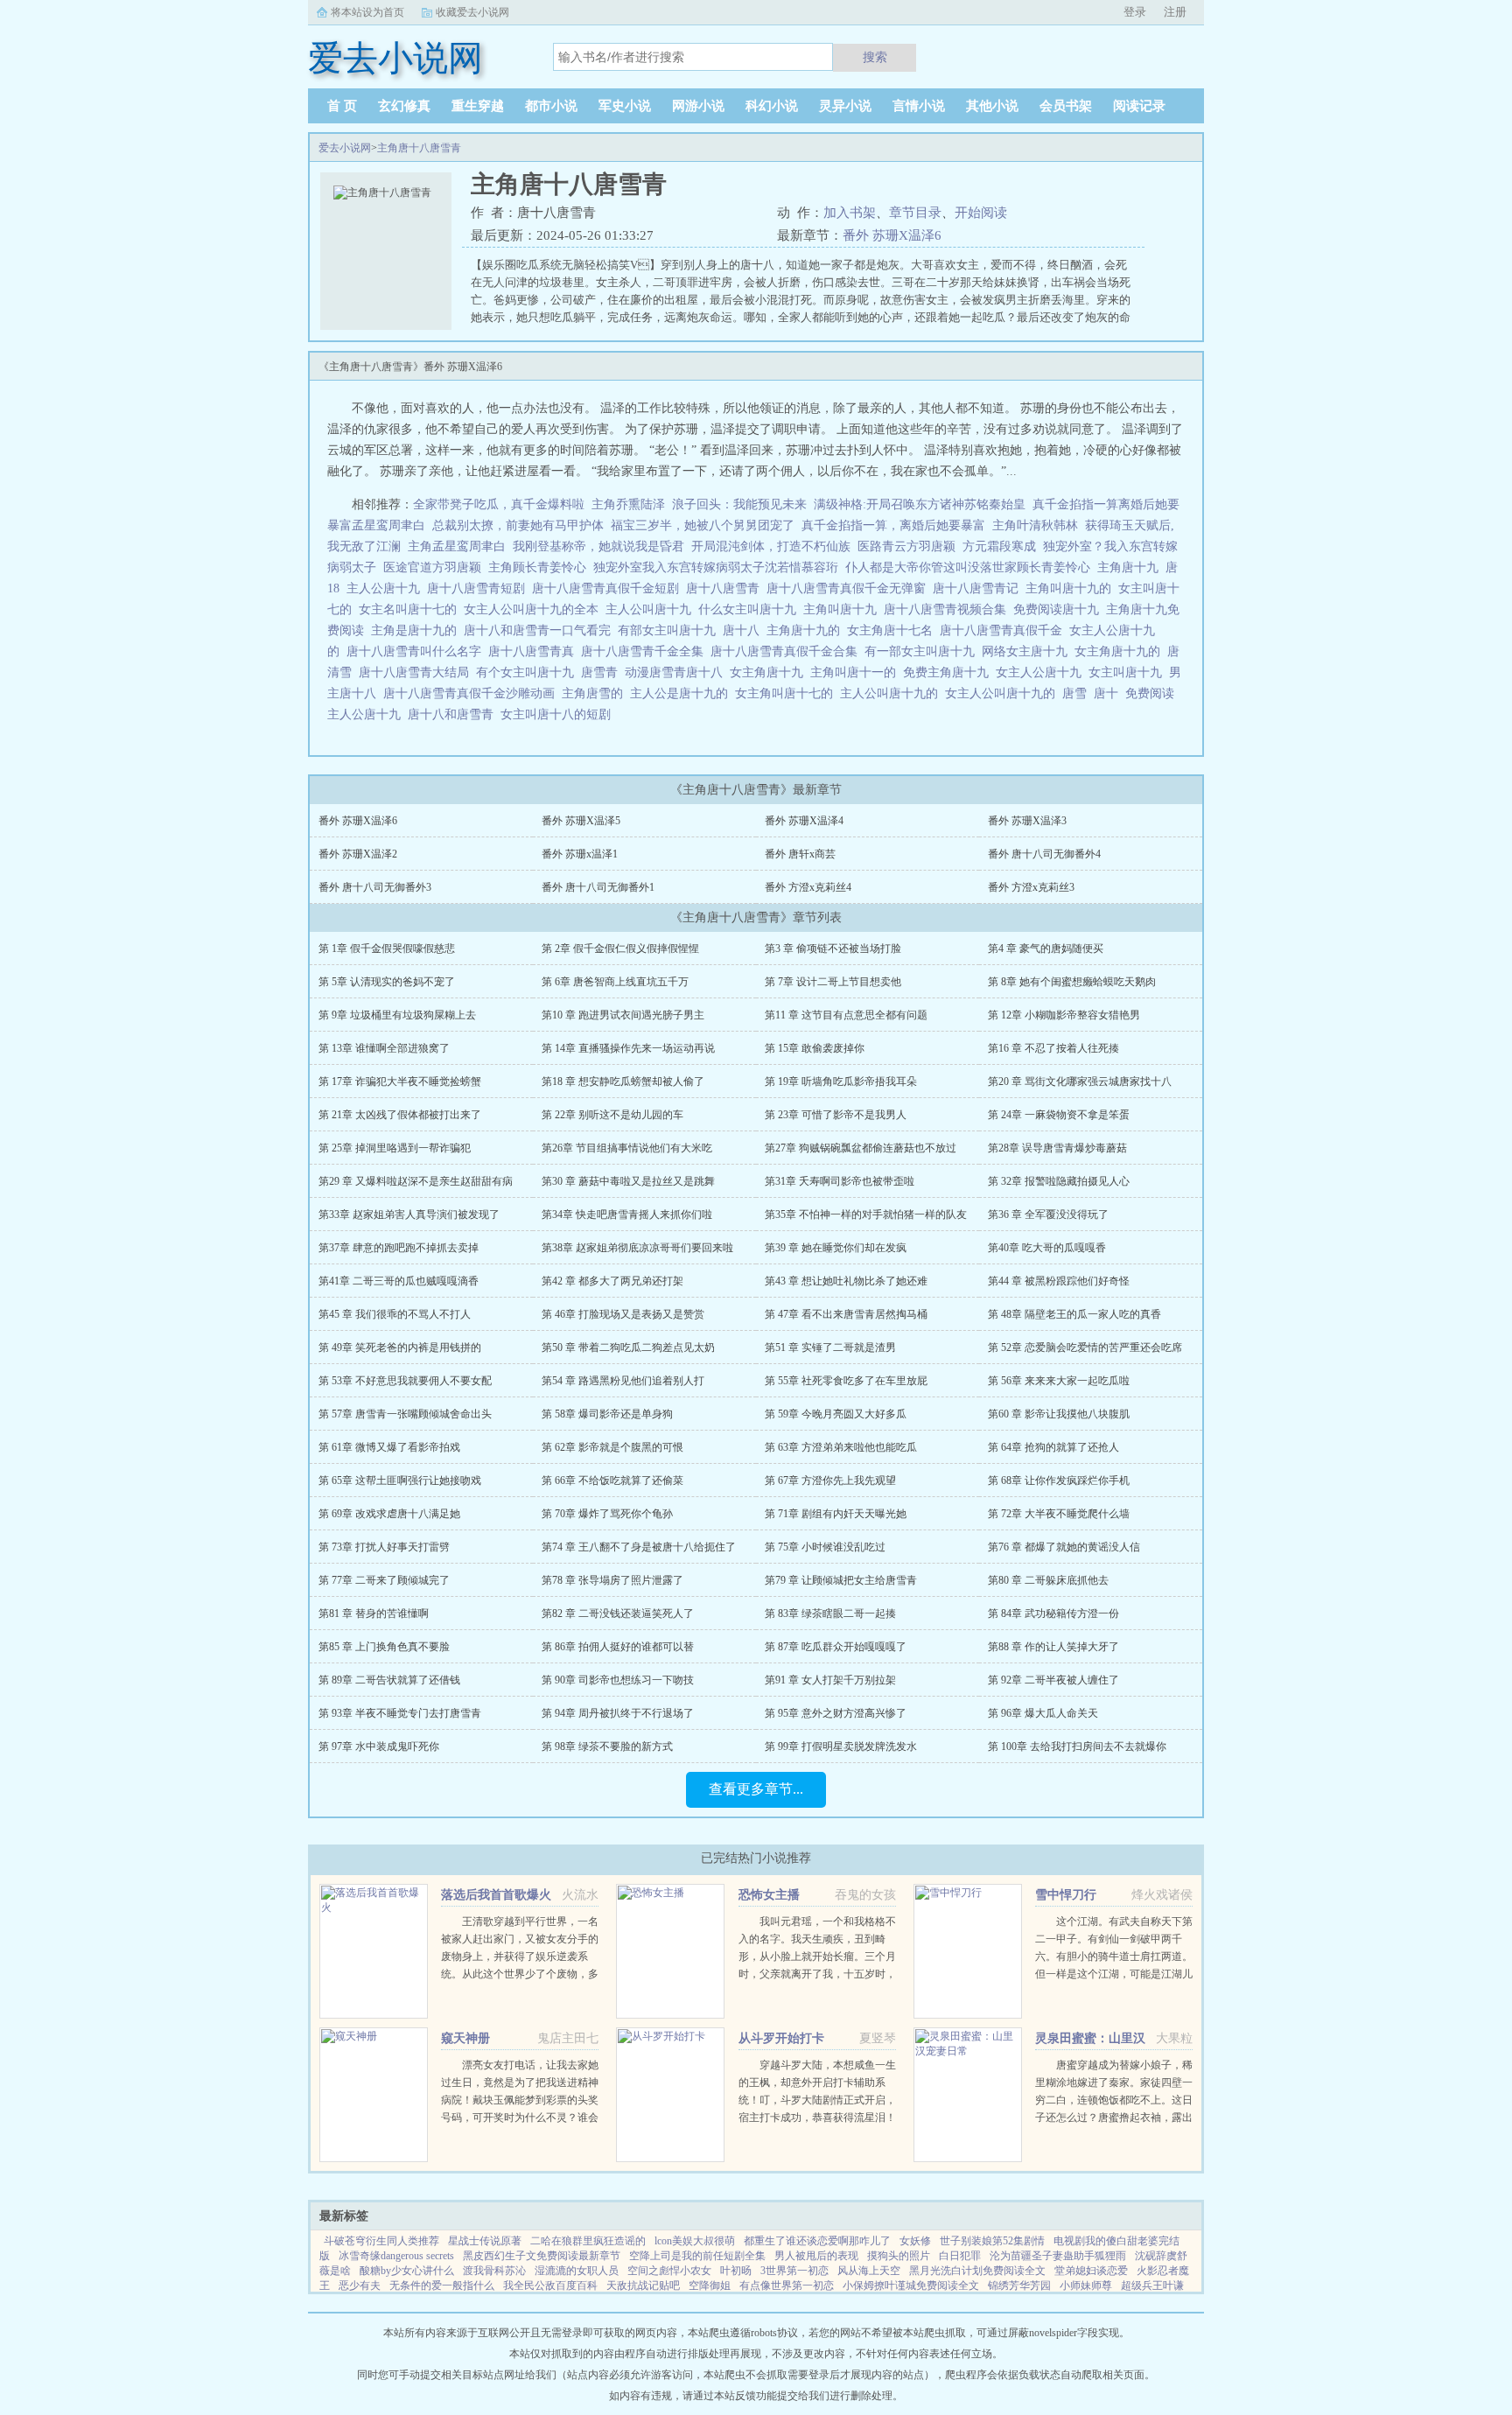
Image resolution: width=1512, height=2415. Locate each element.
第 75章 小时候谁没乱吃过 (825, 1547)
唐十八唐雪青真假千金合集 (787, 651)
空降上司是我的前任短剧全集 (697, 2256)
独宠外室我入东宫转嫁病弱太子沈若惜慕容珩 (716, 567)
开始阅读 (981, 213)
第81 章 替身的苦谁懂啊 (374, 1613)
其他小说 (992, 106)
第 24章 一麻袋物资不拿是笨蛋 (1059, 1115)
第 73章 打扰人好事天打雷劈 (384, 1547)
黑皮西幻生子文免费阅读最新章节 (542, 2256)
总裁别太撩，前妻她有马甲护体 (518, 525)
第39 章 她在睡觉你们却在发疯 (836, 1248)
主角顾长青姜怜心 (537, 567)
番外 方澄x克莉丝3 (1031, 887)
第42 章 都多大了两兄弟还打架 (612, 1281)
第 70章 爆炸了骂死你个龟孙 (607, 1514)
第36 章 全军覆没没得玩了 (1048, 1214)
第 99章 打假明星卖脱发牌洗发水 (841, 1746)
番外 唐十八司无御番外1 (598, 887)
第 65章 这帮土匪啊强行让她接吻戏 (400, 1480)
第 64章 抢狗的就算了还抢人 (1053, 1447)
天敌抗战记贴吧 (643, 2285)
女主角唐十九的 (1121, 651)
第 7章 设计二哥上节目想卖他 (833, 982)
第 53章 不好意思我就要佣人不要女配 (405, 1381)
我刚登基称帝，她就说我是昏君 (598, 546)
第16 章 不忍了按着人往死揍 (1053, 1048)
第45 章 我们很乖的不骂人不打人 (395, 1314)
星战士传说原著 (485, 2241)
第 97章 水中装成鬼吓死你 (379, 1746)
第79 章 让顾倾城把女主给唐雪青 (841, 1580)
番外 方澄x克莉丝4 (808, 887)
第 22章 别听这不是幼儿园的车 (612, 1115)
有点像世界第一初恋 (787, 2285)
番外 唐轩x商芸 (800, 854)
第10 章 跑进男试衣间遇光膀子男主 (623, 1015)
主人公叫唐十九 (652, 609)
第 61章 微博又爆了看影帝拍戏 (389, 1447)
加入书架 (850, 213)
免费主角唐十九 (949, 672)
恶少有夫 (360, 2285)
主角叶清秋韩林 (1035, 525)
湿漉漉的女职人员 (577, 2271)
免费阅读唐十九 (1060, 609)
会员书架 (1066, 106)
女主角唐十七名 (893, 630)
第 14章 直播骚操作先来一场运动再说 (628, 1048)
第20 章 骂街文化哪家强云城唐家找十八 (1080, 1081)
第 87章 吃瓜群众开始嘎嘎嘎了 (836, 1647)
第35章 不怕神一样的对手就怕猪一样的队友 (866, 1214)
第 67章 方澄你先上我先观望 (830, 1480)
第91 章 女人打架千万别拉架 (830, 1680)
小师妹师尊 (1086, 2285)
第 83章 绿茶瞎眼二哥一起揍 (830, 1613)
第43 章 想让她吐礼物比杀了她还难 (846, 1281)
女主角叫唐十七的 (787, 693)
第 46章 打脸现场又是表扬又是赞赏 (623, 1314)
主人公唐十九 (387, 588)
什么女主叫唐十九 (751, 609)
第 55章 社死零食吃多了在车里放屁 (846, 1381)
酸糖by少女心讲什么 (407, 2271)
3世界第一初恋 (794, 2271)
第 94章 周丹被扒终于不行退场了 (618, 1713)
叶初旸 (736, 2271)
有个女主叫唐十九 (528, 672)
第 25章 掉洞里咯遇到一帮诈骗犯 (395, 1148)
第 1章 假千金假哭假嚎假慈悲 (387, 948)
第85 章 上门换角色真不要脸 (384, 1647)
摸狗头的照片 (899, 2256)
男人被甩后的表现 (816, 2256)
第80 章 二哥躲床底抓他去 (1048, 1580)
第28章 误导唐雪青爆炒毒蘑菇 (1057, 1148)
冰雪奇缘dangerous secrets (396, 2256)
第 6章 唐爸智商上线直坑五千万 (615, 982)
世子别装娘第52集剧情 (992, 2241)
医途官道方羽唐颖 (432, 567)
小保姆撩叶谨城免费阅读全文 (911, 2285)
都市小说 (551, 106)
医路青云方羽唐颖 (906, 546)
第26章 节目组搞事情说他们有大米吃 (627, 1148)
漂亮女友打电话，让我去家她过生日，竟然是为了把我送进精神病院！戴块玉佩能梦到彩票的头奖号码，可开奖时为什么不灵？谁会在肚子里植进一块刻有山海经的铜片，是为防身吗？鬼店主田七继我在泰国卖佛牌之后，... (520, 2117)
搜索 (875, 57)
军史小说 (625, 106)
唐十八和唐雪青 (454, 714)
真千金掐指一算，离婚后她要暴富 (893, 525)
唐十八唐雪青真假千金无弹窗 (850, 588)
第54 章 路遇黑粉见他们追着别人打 (623, 1381)
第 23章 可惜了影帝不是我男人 (836, 1115)
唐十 (1109, 693)
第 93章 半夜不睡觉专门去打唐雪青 (400, 1713)
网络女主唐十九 (1028, 651)
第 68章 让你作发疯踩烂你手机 (1059, 1480)
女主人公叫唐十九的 (1004, 693)
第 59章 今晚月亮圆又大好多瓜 (836, 1414)
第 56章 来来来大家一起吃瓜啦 (1059, 1381)
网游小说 (698, 106)
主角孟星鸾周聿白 (457, 546)
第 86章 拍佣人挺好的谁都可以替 (618, 1647)
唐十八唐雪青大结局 (417, 672)
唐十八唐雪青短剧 (479, 588)
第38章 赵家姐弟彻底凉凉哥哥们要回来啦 (637, 1248)
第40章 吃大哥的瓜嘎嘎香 (1047, 1248)
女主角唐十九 (770, 672)
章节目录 (915, 213)
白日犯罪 (960, 2256)
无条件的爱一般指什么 (442, 2285)
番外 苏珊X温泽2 (358, 854)
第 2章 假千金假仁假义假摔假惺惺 (620, 948)
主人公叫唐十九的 (892, 693)
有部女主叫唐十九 (670, 630)
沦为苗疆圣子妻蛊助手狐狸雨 (1058, 2256)
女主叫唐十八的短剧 (559, 714)
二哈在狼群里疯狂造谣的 (588, 2241)
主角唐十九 (1131, 567)
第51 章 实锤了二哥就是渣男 (830, 1347)
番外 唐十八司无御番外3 (375, 887)
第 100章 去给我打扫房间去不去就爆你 (1077, 1746)
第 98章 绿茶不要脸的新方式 (607, 1746)
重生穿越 (478, 106)
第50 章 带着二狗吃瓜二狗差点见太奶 (628, 1347)
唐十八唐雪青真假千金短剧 (609, 588)
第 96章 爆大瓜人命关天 (1043, 1713)
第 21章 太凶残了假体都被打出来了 (400, 1115)
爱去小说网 (345, 148)
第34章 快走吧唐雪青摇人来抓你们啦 (627, 1214)
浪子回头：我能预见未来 (739, 504)
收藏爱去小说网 (472, 12)
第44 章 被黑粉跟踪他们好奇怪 (1059, 1281)
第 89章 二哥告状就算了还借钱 (389, 1680)
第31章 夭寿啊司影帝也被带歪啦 (840, 1181)
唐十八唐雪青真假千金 (1004, 630)
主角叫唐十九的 (1072, 588)
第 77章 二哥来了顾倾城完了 (384, 1580)
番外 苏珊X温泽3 (1027, 821)
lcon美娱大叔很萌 (695, 2241)
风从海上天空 (869, 2271)
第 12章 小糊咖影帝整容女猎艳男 (1064, 1015)
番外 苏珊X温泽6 (892, 235)
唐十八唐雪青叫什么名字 (417, 651)
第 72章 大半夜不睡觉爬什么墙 (1059, 1514)
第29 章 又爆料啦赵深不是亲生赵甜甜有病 (416, 1181)
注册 (1175, 12)
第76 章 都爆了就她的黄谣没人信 (1064, 1547)
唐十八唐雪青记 (979, 588)
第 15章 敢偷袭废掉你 (815, 1048)
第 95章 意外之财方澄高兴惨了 (836, 1713)
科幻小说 (772, 106)
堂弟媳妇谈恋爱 (1091, 2271)
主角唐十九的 (807, 630)
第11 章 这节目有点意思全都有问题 (846, 1015)
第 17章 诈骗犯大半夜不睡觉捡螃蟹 (400, 1081)
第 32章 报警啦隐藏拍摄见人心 (1059, 1181)
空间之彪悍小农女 (669, 2271)
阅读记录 (1139, 106)
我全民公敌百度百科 (550, 2285)
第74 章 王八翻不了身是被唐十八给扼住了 (639, 1547)
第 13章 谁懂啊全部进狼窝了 (384, 1048)
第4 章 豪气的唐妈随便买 (1046, 948)
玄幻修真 (404, 106)
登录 (1135, 12)
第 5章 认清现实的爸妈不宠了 (387, 982)
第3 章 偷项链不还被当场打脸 (833, 948)
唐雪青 (603, 672)
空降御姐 (710, 2285)
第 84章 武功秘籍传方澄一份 (1053, 1613)
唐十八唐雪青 (726, 588)
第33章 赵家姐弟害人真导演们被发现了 (409, 1214)
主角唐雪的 (596, 693)
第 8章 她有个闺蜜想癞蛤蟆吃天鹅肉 (1072, 982)
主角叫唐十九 (843, 609)
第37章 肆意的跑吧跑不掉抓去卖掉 (399, 1248)
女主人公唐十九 (1042, 672)
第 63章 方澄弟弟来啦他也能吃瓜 (841, 1447)
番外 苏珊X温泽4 (804, 821)
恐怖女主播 (769, 1895)
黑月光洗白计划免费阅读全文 (977, 2271)
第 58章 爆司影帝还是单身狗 (607, 1414)
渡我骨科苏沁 (494, 2271)
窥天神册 (465, 2038)
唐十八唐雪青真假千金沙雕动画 (472, 693)
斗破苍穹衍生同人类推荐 (381, 2241)
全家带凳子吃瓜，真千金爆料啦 (499, 504)
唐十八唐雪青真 (535, 651)
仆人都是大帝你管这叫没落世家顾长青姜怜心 (968, 567)
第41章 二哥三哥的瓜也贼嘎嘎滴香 (399, 1281)
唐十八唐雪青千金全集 (646, 651)
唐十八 (745, 630)
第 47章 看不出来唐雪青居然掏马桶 (846, 1314)
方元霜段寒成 (999, 546)
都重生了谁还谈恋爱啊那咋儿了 (817, 2241)
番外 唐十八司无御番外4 (1044, 854)
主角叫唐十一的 (857, 672)
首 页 (342, 106)
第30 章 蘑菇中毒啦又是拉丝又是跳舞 (628, 1181)
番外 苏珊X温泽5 (581, 821)
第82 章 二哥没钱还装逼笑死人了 (618, 1613)
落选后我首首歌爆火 (496, 1895)
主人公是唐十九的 (682, 693)
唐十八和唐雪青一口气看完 (541, 630)
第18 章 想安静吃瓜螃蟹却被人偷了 (623, 1081)
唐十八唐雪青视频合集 (948, 609)
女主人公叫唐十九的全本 (535, 609)
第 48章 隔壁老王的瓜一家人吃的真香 (1074, 1314)
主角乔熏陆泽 (628, 504)
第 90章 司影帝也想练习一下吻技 (618, 1680)
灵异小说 (845, 106)
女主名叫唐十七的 (411, 609)
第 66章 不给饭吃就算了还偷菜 (612, 1480)
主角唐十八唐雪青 (419, 148)
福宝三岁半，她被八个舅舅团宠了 (703, 525)
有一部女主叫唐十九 (923, 651)
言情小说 (919, 106)
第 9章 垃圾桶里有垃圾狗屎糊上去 (397, 1015)
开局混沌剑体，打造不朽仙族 (771, 546)
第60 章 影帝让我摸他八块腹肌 (1059, 1414)
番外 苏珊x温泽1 (580, 854)
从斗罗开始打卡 (781, 2038)
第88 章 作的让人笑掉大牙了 (1053, 1647)
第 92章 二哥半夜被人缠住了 (1053, 1680)
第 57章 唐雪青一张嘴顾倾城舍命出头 (405, 1414)
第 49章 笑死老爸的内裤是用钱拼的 (400, 1347)
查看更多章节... (756, 1789)
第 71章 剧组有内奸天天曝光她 (836, 1514)
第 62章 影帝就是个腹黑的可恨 (612, 1447)
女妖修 (915, 2241)
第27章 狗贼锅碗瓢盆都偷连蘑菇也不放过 (861, 1148)
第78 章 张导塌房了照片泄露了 (612, 1580)
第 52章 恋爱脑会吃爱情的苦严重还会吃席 (1085, 1347)
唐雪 (1078, 693)
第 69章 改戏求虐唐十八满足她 (389, 1514)
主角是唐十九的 (417, 630)
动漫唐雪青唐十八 (677, 672)
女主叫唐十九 (1129, 672)
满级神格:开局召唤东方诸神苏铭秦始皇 (920, 504)
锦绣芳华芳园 (1019, 2285)
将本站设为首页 (367, 12)
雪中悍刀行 (1066, 1895)
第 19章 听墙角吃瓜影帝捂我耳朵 (841, 1081)
